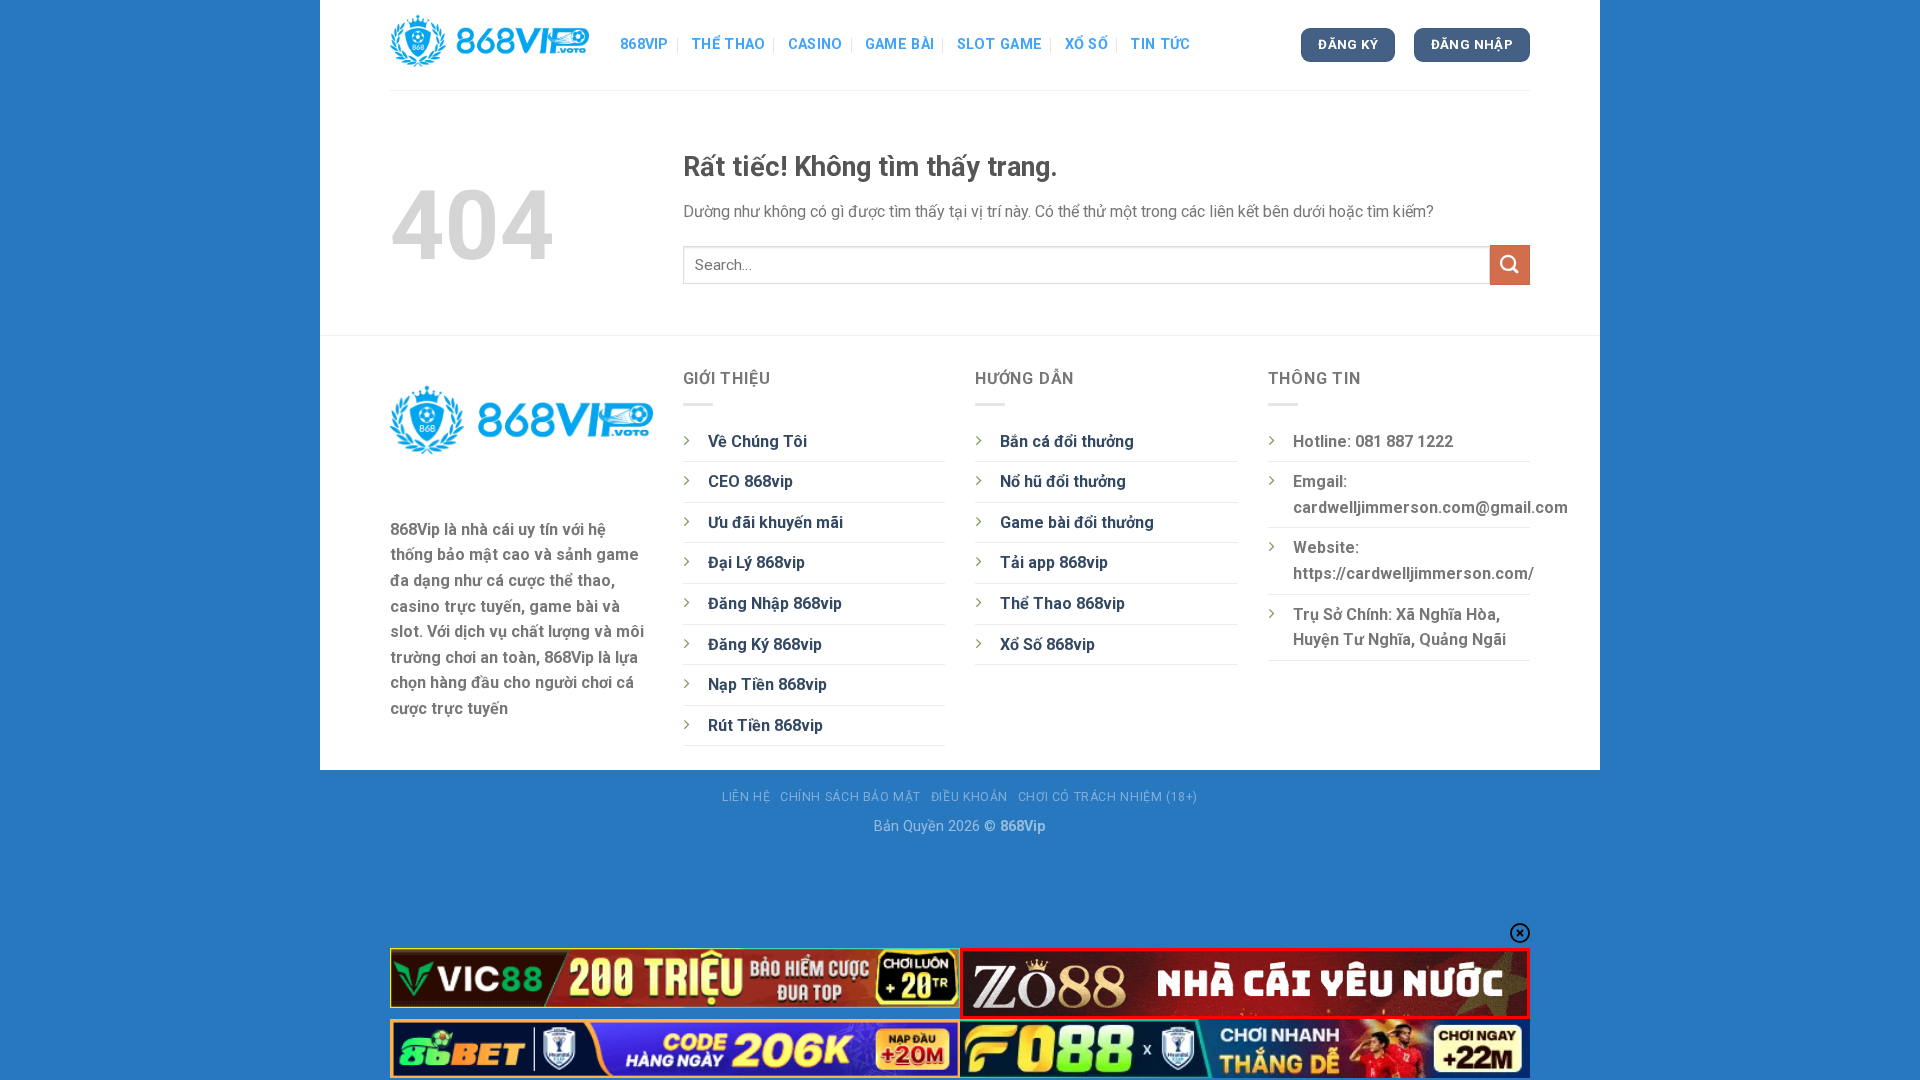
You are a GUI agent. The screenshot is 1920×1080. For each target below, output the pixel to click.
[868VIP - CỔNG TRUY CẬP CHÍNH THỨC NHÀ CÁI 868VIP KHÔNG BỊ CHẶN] (490, 45)
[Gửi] (1510, 264)
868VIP (644, 44)
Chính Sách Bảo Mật (850, 797)
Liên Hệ (746, 797)
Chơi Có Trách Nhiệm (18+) (1108, 797)
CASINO (815, 44)
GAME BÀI (899, 44)
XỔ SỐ (1086, 44)
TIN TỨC (1160, 44)
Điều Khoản (969, 797)
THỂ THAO (728, 44)
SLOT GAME (1000, 44)
